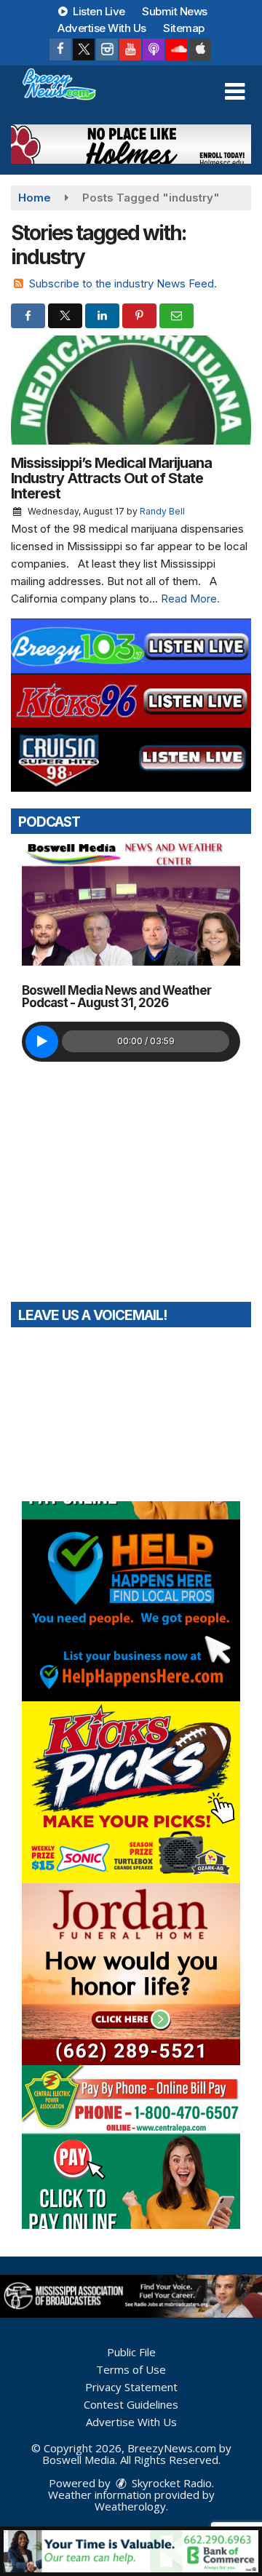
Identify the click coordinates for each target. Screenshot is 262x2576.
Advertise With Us (102, 28)
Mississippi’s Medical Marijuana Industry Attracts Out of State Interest (111, 478)
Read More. (190, 599)
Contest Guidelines (131, 2404)
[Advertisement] (131, 144)
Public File (131, 2352)
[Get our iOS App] (200, 49)
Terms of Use (131, 2369)
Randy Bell (162, 511)
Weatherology (130, 2506)
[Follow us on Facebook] (60, 49)
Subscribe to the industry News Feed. (123, 283)
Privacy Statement (131, 2387)
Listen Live (98, 11)
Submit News (175, 11)
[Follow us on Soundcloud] (177, 49)
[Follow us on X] (84, 49)
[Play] (42, 1042)
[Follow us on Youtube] (130, 49)
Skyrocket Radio (170, 2483)
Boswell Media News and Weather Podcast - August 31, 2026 (116, 997)
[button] (235, 92)
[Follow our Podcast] (154, 49)
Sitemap (184, 28)
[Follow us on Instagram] (107, 49)
